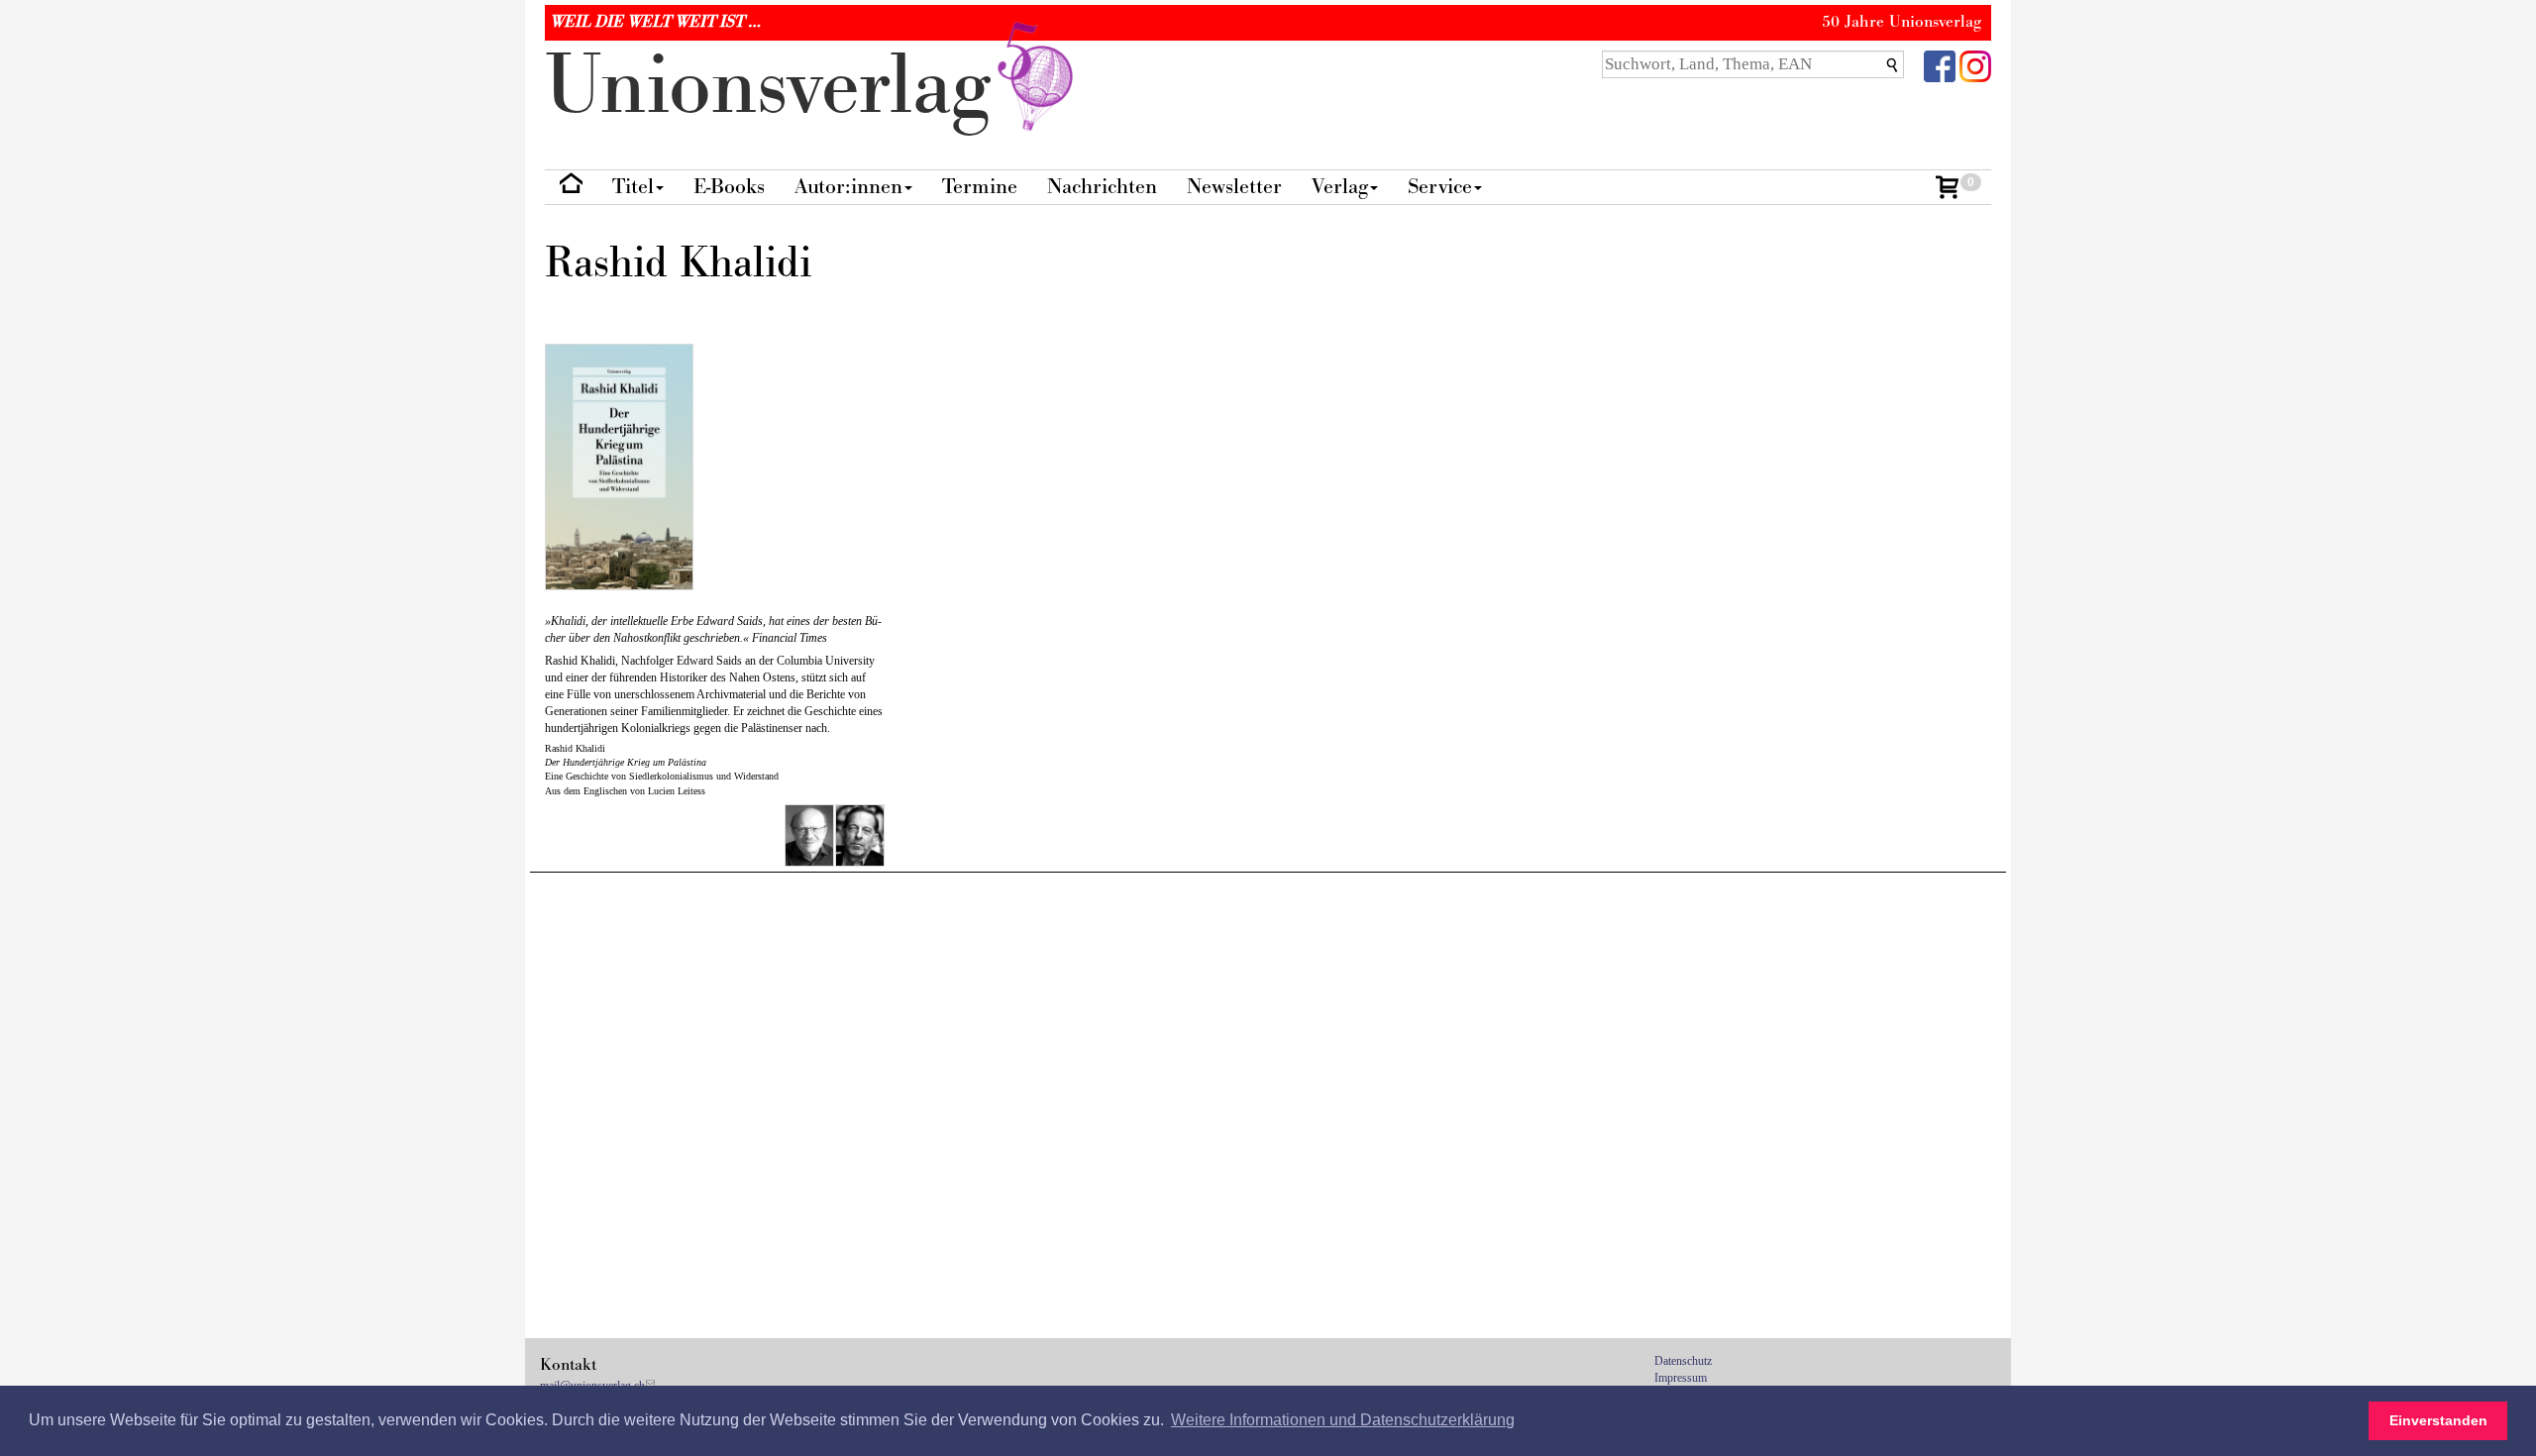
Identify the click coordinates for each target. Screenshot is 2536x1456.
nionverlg (779, 87)
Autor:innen (848, 187)
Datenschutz (1683, 1361)
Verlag (1340, 187)
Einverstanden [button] (2438, 1420)
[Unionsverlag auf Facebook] (1940, 65)
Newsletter (1234, 187)
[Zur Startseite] (571, 188)
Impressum (1681, 1378)
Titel (633, 187)
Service (1440, 187)
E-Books (729, 187)
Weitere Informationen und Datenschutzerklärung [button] (1343, 1420)
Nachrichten (1102, 187)
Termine (980, 187)
